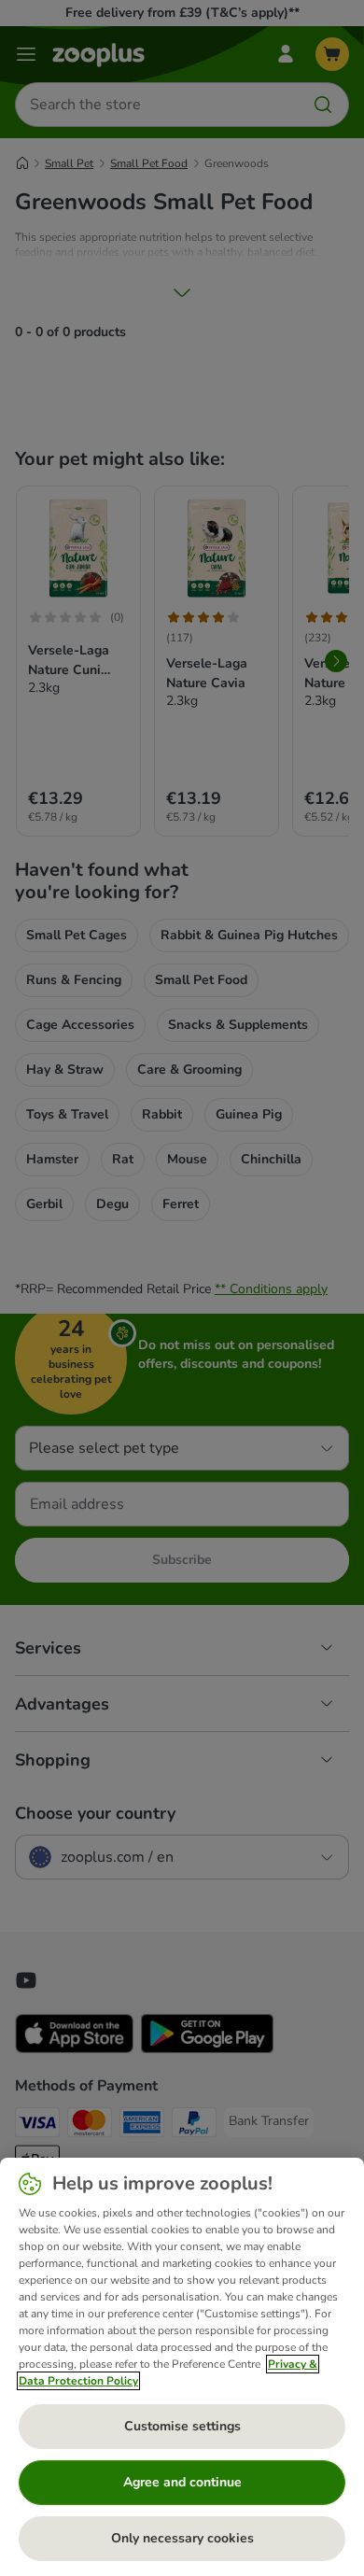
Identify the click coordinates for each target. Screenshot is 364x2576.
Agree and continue (182, 2482)
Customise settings (182, 2426)
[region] (182, 2367)
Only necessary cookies (182, 2538)
